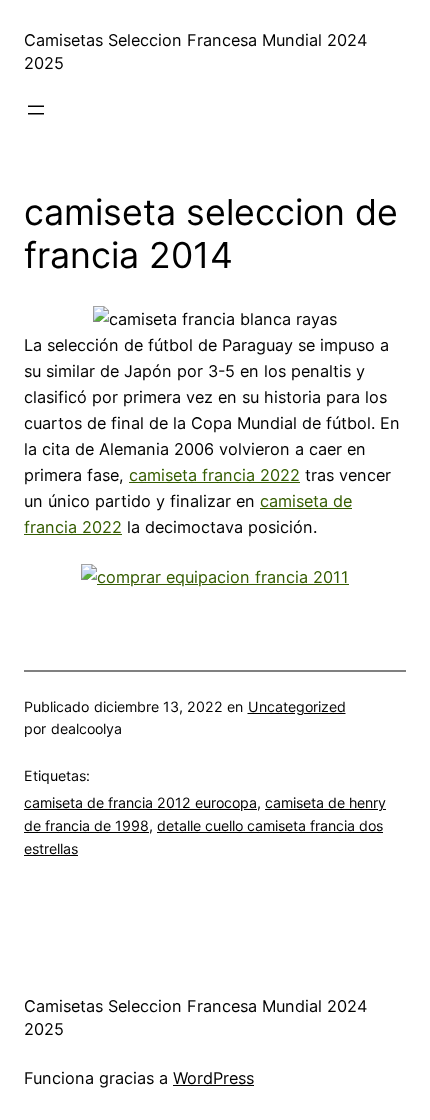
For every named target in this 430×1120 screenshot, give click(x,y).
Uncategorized (297, 706)
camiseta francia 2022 (214, 475)
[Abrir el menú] (36, 110)
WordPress (213, 1078)
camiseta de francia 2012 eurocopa (140, 802)
